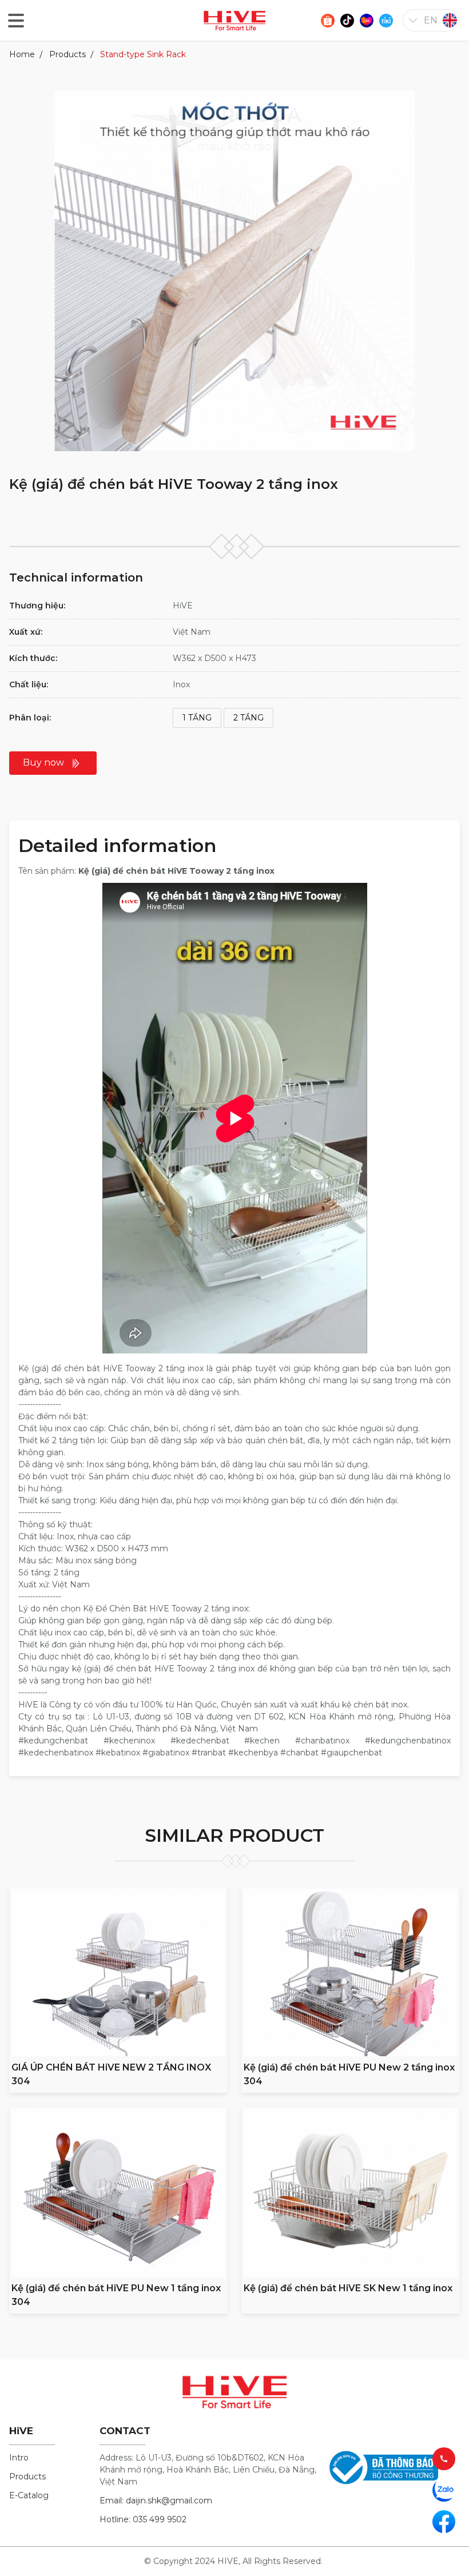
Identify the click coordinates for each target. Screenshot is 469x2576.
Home (22, 54)
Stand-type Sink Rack (143, 54)
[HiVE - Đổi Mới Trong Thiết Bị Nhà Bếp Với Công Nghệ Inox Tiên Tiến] (234, 20)
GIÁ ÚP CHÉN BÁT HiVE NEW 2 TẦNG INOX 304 (111, 2074)
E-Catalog (29, 2495)
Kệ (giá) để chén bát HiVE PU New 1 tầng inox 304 (116, 2295)
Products (67, 54)
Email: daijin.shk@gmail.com (156, 2501)
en (431, 20)
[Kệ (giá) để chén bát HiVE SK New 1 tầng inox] (351, 2193)
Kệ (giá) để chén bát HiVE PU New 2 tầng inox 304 (349, 2074)
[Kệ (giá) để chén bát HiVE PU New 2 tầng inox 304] (351, 1972)
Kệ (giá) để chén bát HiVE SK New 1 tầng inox (348, 2288)
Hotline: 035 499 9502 (143, 2519)
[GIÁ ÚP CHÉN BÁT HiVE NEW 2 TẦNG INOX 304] (118, 1972)
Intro (19, 2458)
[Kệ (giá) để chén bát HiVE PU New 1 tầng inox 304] (118, 2193)
